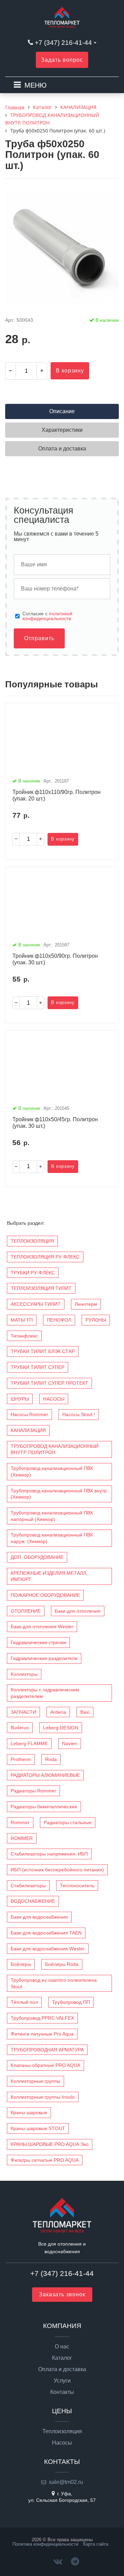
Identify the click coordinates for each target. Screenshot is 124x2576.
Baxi (85, 1712)
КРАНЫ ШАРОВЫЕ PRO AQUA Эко (50, 2144)
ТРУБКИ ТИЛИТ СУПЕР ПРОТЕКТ (49, 1383)
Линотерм (86, 1304)
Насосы (62, 2443)
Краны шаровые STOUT (38, 2128)
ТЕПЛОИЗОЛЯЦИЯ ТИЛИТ (41, 1288)
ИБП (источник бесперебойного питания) (57, 1870)
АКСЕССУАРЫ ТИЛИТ (36, 1304)
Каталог (62, 2358)
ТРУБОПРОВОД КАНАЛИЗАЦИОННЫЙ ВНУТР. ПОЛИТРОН (55, 1449)
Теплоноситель (77, 1886)
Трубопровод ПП (71, 2002)
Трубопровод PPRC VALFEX (42, 2018)
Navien (70, 1743)
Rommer (20, 1822)
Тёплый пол (24, 2002)
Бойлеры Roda (62, 1964)
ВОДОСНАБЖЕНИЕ (33, 1901)
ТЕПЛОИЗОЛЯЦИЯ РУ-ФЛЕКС (45, 1257)
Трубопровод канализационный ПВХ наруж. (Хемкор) (52, 1538)
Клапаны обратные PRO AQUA (45, 2065)
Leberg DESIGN (61, 1728)
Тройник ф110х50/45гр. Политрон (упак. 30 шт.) (55, 1123)
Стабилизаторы (28, 1886)
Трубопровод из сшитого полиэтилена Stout (54, 1983)
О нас (62, 2347)
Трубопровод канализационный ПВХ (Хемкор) (52, 1471)
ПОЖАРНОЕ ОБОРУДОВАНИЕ (45, 1595)
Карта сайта (96, 2544)
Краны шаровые (29, 2112)
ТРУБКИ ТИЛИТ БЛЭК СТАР (43, 1351)
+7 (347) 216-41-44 (63, 43)
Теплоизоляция (62, 2431)
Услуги (62, 2381)
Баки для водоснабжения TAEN (46, 1933)
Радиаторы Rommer (33, 1791)
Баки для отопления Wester (42, 1627)
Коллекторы (24, 1674)
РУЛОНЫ (96, 1320)
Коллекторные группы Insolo (43, 2097)
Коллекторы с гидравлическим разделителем (45, 1693)
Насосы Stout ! (79, 1414)
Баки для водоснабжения (39, 1917)
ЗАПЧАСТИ (23, 1712)
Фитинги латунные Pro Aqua (42, 2034)
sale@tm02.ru (66, 2482)
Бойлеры (21, 1964)
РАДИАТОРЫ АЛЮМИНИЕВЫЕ (45, 1775)
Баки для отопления (78, 1611)
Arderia (58, 1712)
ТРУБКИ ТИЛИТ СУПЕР (38, 1367)
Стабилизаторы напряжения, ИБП (49, 1854)
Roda (51, 1759)
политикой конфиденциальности (47, 616)
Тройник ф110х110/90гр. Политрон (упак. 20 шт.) (56, 795)
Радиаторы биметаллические (44, 1807)
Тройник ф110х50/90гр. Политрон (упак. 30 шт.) (55, 959)
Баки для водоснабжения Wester (48, 1949)
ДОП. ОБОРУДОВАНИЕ (37, 1557)
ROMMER (22, 1838)
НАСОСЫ (54, 1399)
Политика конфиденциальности (45, 2544)
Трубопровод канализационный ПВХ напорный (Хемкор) (52, 1516)
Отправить (39, 638)
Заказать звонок (62, 2294)
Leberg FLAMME (29, 1743)
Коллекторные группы (35, 2081)
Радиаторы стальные (68, 1822)
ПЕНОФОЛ (59, 1320)
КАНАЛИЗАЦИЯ (28, 1430)
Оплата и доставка (62, 2369)
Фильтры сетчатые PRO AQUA (45, 2160)
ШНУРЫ (20, 1399)
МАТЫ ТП (22, 1320)
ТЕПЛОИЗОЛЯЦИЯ (32, 1241)
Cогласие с (47, 616)
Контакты (62, 2392)
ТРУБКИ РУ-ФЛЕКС (33, 1273)
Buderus (20, 1728)
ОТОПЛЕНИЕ (26, 1611)
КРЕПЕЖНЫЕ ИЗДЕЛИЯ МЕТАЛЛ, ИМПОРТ (49, 1576)
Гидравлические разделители (44, 1658)
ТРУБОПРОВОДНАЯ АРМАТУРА (47, 2050)
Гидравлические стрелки (38, 1642)
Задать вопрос (62, 60)
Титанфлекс (24, 1336)
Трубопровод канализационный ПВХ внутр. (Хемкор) (59, 1494)
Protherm (21, 1759)
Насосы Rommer (29, 1414)
